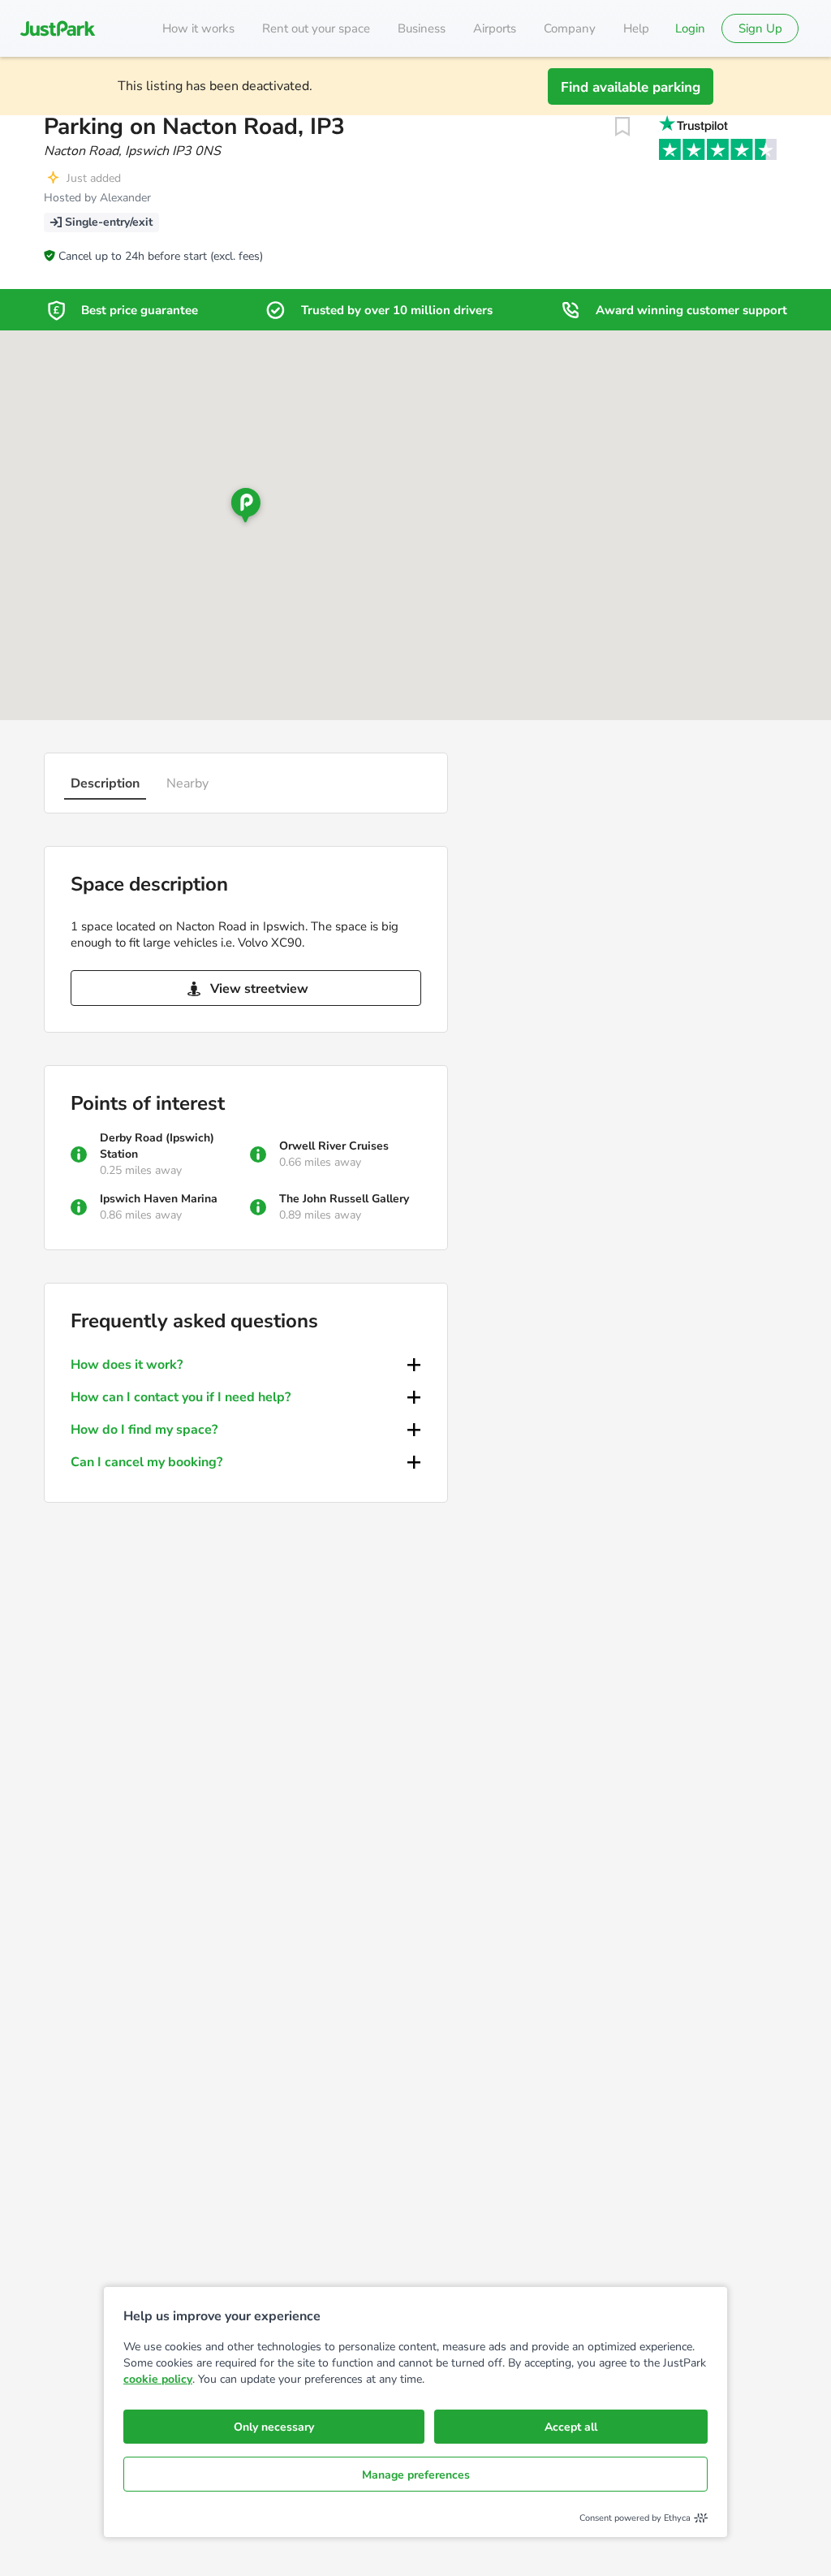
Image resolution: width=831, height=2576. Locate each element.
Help (636, 28)
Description (105, 783)
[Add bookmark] (622, 127)
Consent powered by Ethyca (635, 2518)
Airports (495, 28)
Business (422, 28)
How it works (198, 28)
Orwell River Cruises (334, 1146)
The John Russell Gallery (344, 1199)
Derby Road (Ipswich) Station (157, 1146)
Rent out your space (316, 28)
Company (570, 28)
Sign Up (760, 28)
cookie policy (158, 2379)
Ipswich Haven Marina (159, 1199)
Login (690, 28)
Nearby (187, 783)
